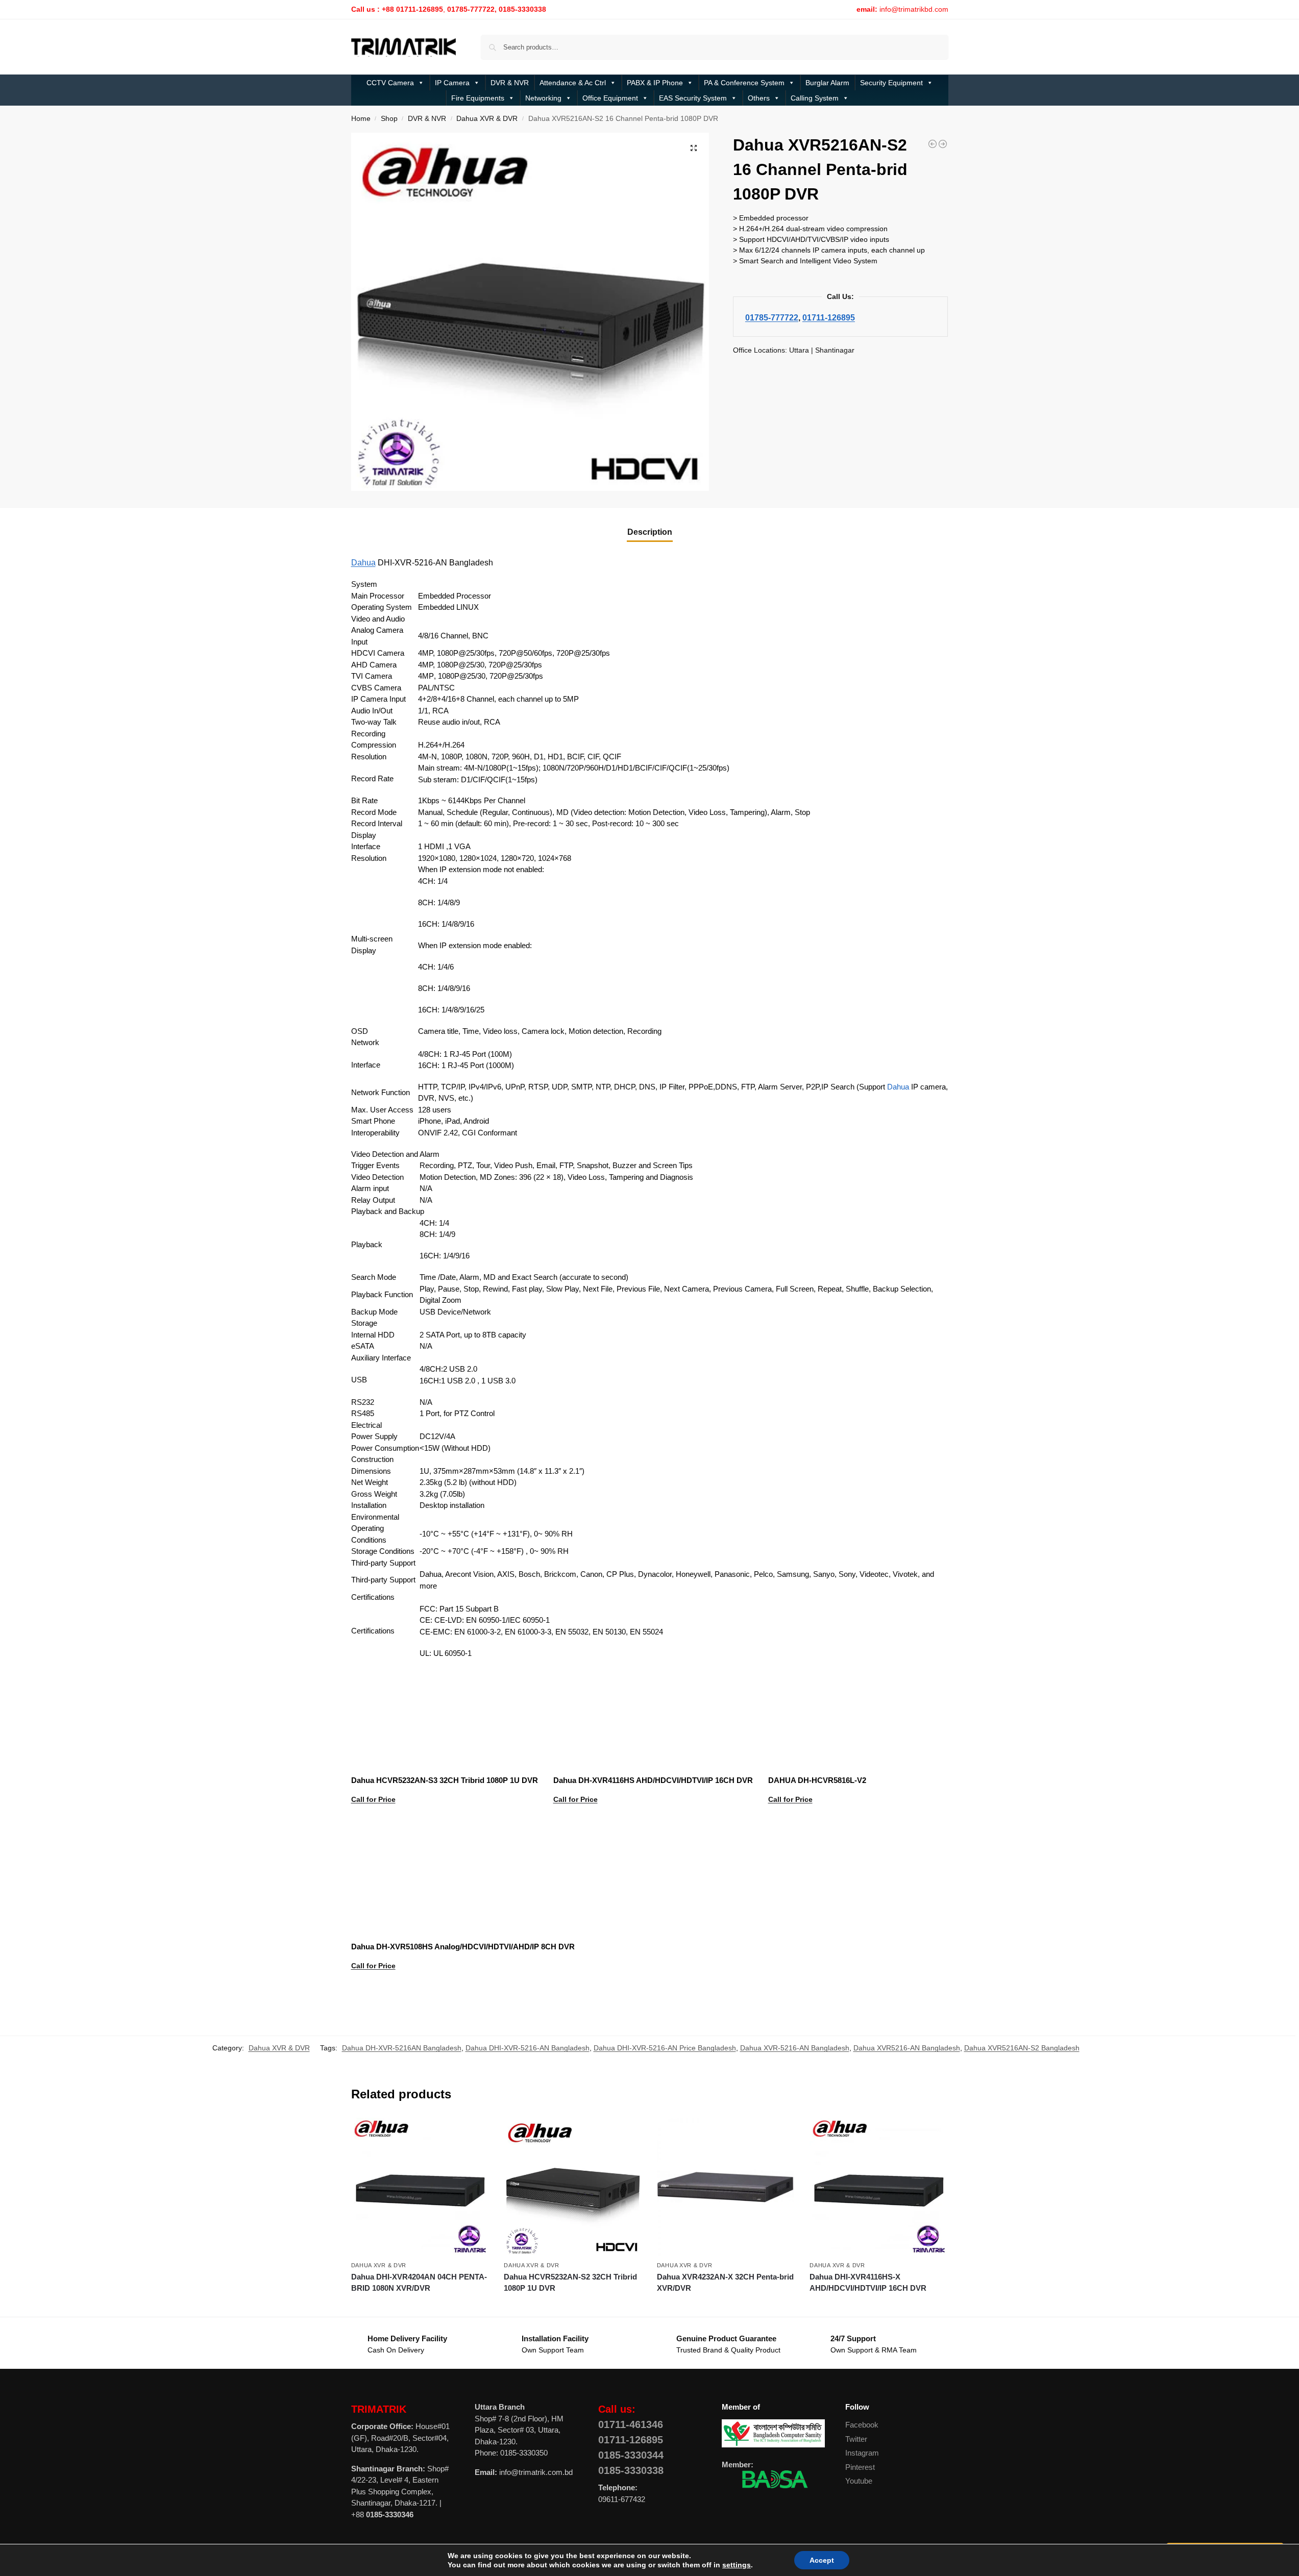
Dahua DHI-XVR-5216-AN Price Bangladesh (665, 2048)
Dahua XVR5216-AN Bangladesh (907, 2048)
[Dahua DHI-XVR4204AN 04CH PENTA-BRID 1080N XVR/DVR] (943, 144)
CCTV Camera (390, 83)
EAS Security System (693, 98)
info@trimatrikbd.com (914, 9)
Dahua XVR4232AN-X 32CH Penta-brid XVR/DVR (725, 2283)
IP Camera (452, 83)
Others (759, 98)
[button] (694, 148)
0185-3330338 (631, 2470)
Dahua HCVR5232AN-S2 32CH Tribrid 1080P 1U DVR (570, 2283)
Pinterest (860, 2467)
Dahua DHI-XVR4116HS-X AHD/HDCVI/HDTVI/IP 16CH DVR (868, 2283)
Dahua (363, 563)
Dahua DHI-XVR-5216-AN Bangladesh (528, 2048)
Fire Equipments (478, 98)
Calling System (815, 98)
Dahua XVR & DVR (487, 119)
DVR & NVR (510, 83)
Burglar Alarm (827, 83)
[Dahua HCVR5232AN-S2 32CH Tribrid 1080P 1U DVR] (933, 144)
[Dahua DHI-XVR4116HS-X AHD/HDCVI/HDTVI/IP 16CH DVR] (878, 2187)
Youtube (859, 2481)
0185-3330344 (631, 2455)
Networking (543, 98)
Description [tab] (650, 532)
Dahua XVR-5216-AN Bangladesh (795, 2048)
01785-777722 (772, 317)
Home (361, 119)
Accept (812, 2560)
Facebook (862, 2425)
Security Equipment (891, 83)
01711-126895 (829, 317)
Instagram (862, 2453)
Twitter (856, 2439)
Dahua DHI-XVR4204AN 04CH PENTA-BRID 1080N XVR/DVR (419, 2283)
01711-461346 (631, 2424)
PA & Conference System (744, 83)
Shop (389, 119)
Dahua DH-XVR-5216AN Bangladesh (402, 2048)
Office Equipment (610, 98)
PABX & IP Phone (655, 83)
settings (730, 2565)
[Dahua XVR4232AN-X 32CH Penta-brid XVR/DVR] (726, 2187)
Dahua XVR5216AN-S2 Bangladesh (1022, 2048)
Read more (444, 1825)
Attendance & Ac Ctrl (573, 83)
